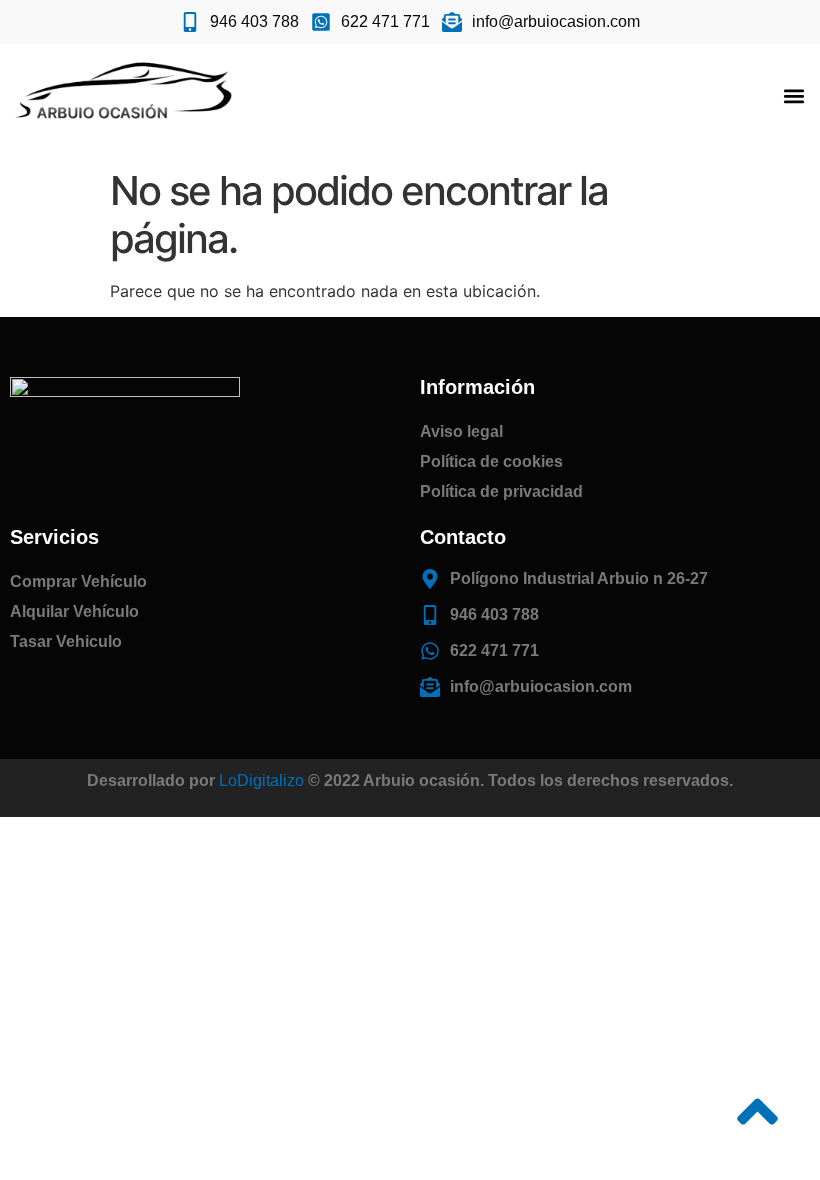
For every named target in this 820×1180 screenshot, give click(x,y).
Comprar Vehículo (78, 581)
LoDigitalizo (261, 780)
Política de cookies (491, 461)
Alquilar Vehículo (74, 611)
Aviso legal (461, 431)
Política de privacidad (501, 491)
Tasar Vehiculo (66, 641)
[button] (793, 96)
